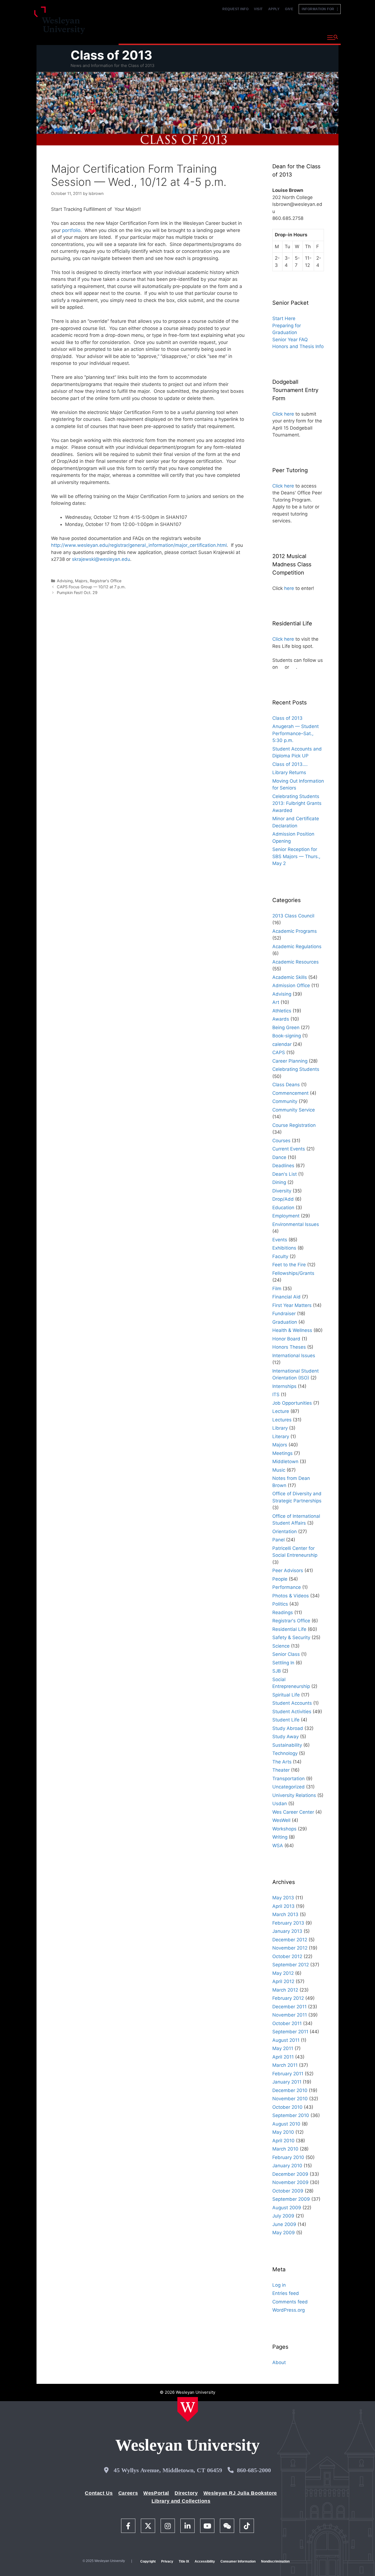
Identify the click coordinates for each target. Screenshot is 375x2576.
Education (283, 1208)
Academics (178, 37)
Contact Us (99, 2493)
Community (285, 1101)
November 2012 (290, 1948)
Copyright (148, 2561)
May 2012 (283, 1973)
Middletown (285, 1461)
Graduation (285, 1322)
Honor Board (286, 1339)
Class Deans (286, 1085)
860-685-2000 (254, 2470)
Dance (279, 1157)
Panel (279, 1540)
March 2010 (285, 2149)
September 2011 (290, 2032)
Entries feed (286, 2293)
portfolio (71, 230)
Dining (279, 1182)
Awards (281, 1019)
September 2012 (291, 1965)
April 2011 (283, 2057)
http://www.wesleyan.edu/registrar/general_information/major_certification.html (139, 545)
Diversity (282, 1191)
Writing (280, 1837)
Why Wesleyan (138, 37)
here (289, 588)
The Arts (282, 1762)
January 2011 (287, 2082)
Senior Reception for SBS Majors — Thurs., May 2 (296, 856)
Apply (274, 9)
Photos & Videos (291, 1596)
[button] (333, 38)
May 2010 (283, 2132)
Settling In (283, 1663)
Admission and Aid (223, 37)
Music (279, 1470)
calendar (282, 1044)
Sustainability (287, 1745)
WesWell (281, 1820)
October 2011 (287, 2023)
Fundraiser (284, 1314)
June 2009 (284, 2224)
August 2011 (286, 2040)
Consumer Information (238, 2561)
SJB (277, 1671)
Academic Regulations (297, 947)
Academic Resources (296, 962)
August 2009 (287, 2208)
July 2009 (283, 2216)
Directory (186, 2493)
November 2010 (290, 2099)
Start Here (284, 318)
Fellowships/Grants (293, 1273)
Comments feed (290, 2302)
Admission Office (291, 985)
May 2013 (283, 1898)
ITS (276, 1395)
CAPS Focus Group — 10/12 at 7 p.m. (91, 587)
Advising (65, 581)
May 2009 (284, 2233)
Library (280, 1428)
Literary (281, 1437)
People (280, 1579)
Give (289, 9)
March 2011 (285, 2065)
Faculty (280, 1256)
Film (277, 1289)
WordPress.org (289, 2310)
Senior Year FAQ (290, 340)
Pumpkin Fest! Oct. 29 (77, 593)
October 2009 (288, 2191)
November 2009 (290, 2182)
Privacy (167, 2561)
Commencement (290, 1093)
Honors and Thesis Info (298, 346)
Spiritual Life (286, 1695)
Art (276, 1002)
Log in (279, 2285)
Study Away (286, 1737)
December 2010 (290, 2090)
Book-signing (287, 1036)
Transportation (289, 1779)
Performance (287, 1587)
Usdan (280, 1804)
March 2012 (285, 1990)
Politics (280, 1604)
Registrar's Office (106, 581)
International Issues (294, 1356)
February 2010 (288, 2157)
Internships (284, 1386)
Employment (286, 1216)
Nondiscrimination (275, 2561)
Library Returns (289, 772)
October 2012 (287, 1956)
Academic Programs (295, 931)
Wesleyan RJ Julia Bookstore (240, 2493)
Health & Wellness (292, 1330)
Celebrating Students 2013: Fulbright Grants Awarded (297, 803)
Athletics (282, 1011)
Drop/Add (283, 1199)
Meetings (282, 1453)
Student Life (286, 1720)
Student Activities (292, 1712)
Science (281, 1646)
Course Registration (294, 1125)
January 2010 (287, 2166)
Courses (281, 1141)
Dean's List (285, 1174)
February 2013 (288, 1923)
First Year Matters (292, 1305)
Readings (283, 1612)
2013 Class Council (293, 916)
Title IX (184, 2561)
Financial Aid (286, 1297)
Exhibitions (284, 1248)
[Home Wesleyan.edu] (188, 2409)
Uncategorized (289, 1787)
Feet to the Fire (289, 1265)
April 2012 (283, 1981)
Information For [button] (319, 9)
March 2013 (285, 1914)
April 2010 (283, 2141)
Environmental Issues (296, 1224)
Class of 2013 (111, 55)
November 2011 (290, 2015)
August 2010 (286, 2124)
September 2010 (291, 2115)
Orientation (285, 1531)
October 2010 (287, 2107)
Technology (285, 1753)
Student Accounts (292, 1703)
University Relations (294, 1795)
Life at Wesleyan (273, 37)
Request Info (235, 9)
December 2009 (290, 2174)
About (309, 37)
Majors (81, 581)
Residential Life (289, 1629)
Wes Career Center (293, 1812)
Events (280, 1240)
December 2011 (289, 2007)
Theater (281, 1770)
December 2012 (290, 1940)
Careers (128, 2493)
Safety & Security (291, 1637)
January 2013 (287, 1931)
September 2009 (291, 2199)
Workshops (284, 1829)
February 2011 (288, 2074)
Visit (258, 9)
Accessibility (205, 2561)
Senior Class (286, 1654)
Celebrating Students (296, 1069)
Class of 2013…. (290, 764)
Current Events (289, 1149)
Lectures (282, 1420)
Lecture (281, 1411)
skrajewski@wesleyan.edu (101, 559)
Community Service (294, 1110)
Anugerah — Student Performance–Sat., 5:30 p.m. (296, 733)
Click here (283, 414)
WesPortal (156, 2493)
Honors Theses (289, 1347)
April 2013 (283, 1906)
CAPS (279, 1052)
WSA (278, 1846)
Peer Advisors (288, 1570)
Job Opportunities (292, 1403)
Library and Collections (181, 2501)
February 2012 (288, 1998)
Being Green (286, 1027)
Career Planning (290, 1061)
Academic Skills (290, 977)
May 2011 (283, 2048)
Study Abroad (288, 1728)
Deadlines (283, 1166)
